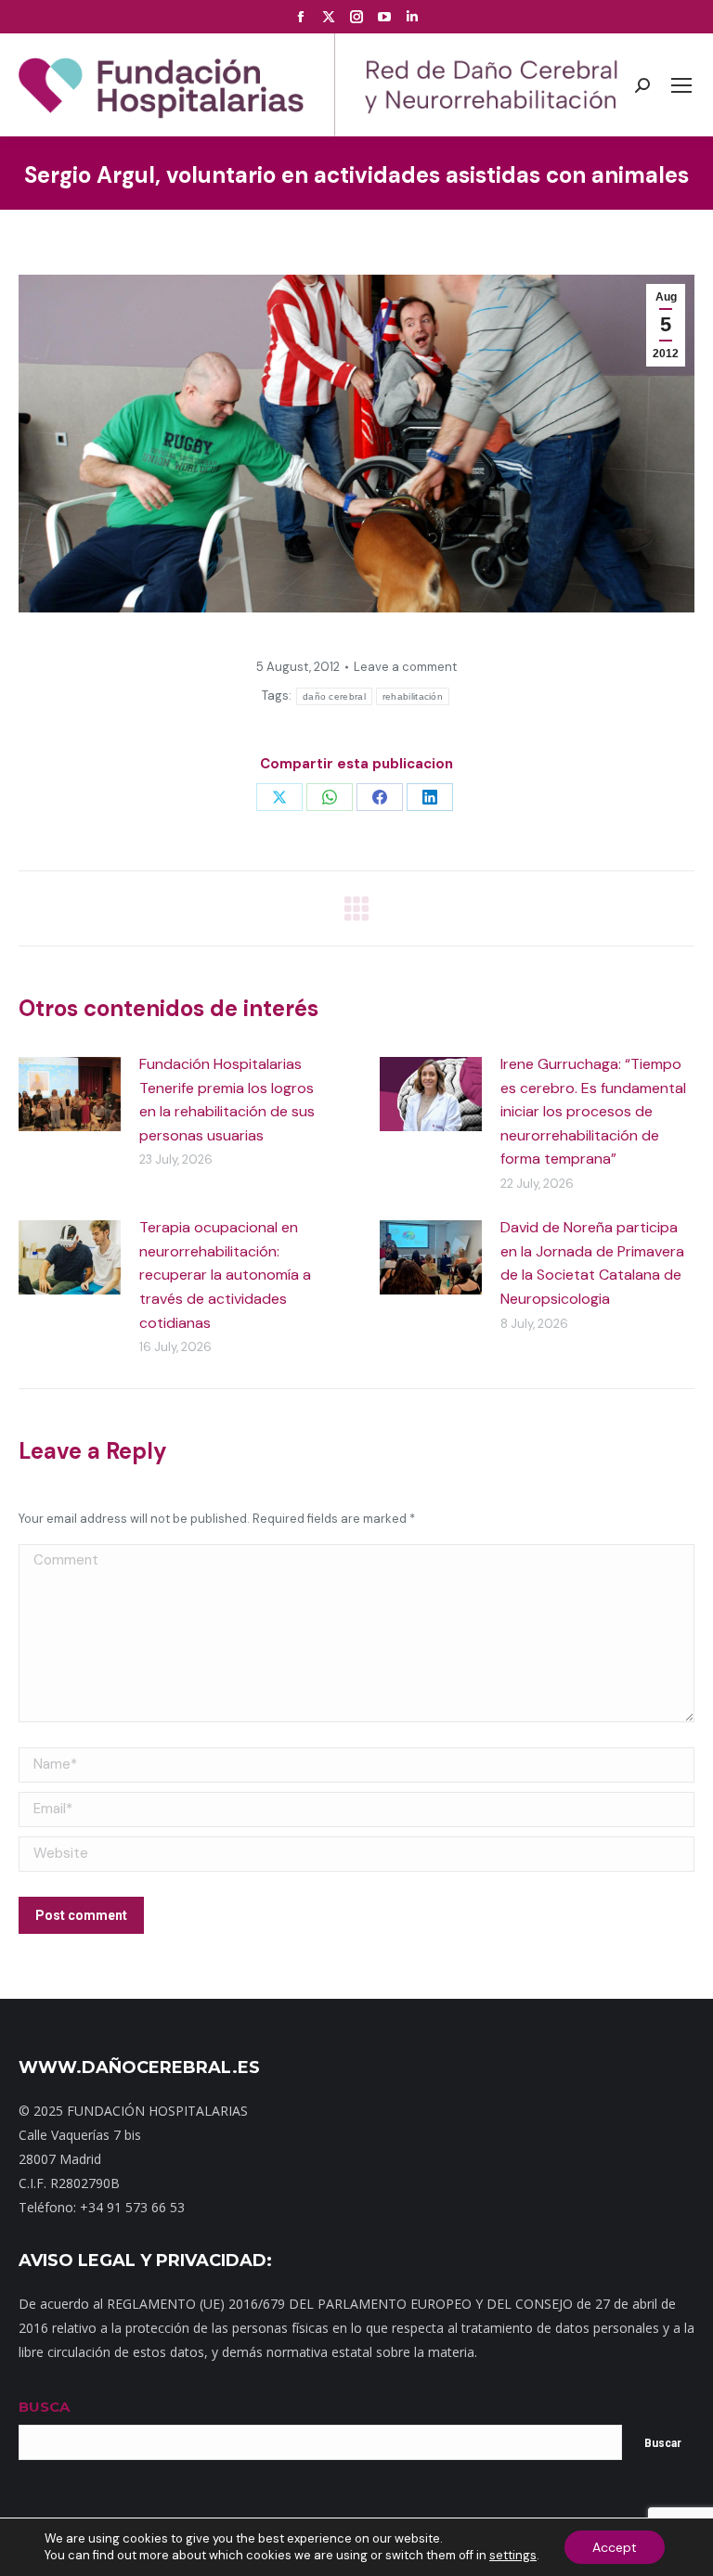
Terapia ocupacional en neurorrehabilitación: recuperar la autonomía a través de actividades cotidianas (225, 1275)
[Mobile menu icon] (681, 85)
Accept (615, 2547)
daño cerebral (334, 696)
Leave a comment (405, 667)
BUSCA (44, 2407)
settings (513, 2555)
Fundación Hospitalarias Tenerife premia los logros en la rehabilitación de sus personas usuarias (227, 1100)
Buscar (663, 2443)
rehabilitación (413, 696)
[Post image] (70, 1094)
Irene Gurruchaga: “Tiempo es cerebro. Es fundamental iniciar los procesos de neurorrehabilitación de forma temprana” (593, 1111)
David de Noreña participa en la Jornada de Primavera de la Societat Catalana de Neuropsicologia (592, 1263)
